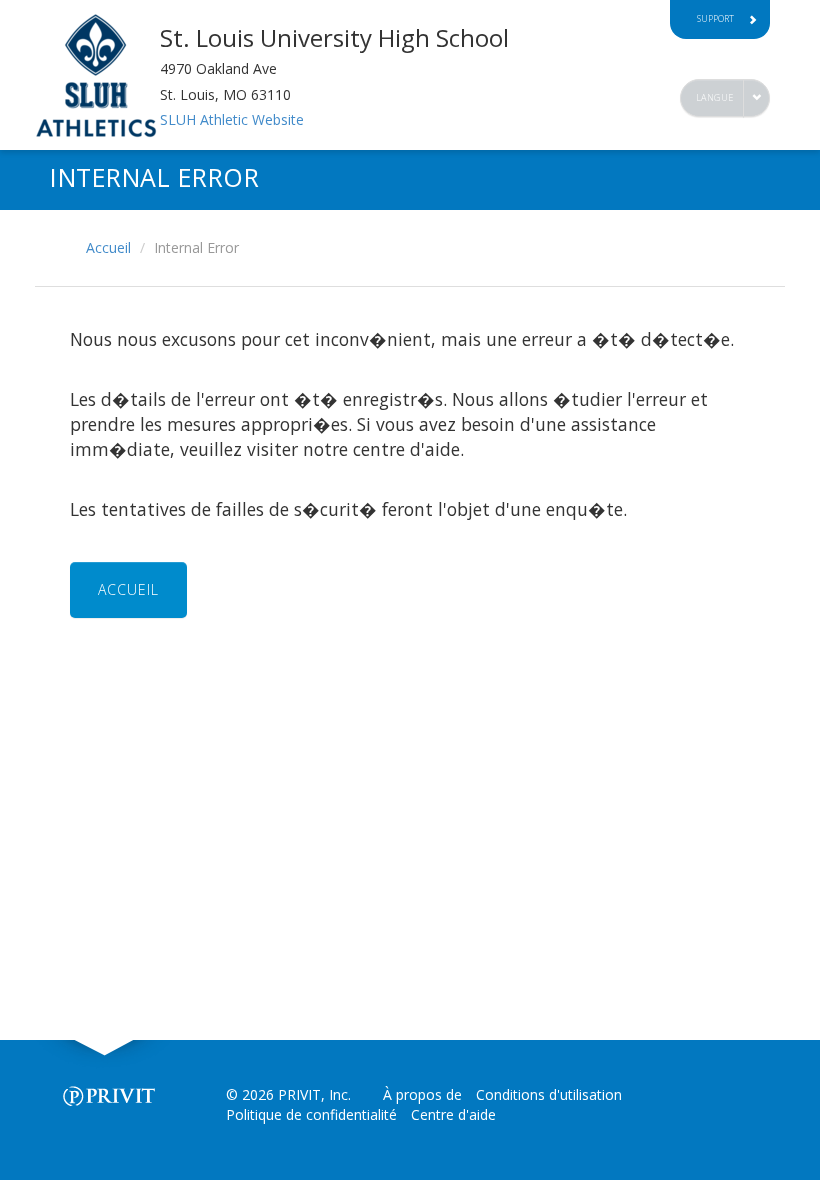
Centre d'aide (453, 1114)
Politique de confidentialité (311, 1114)
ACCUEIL (128, 589)
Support (715, 18)
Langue (715, 97)
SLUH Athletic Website (232, 119)
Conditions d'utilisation (549, 1094)
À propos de (422, 1094)
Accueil (108, 247)
